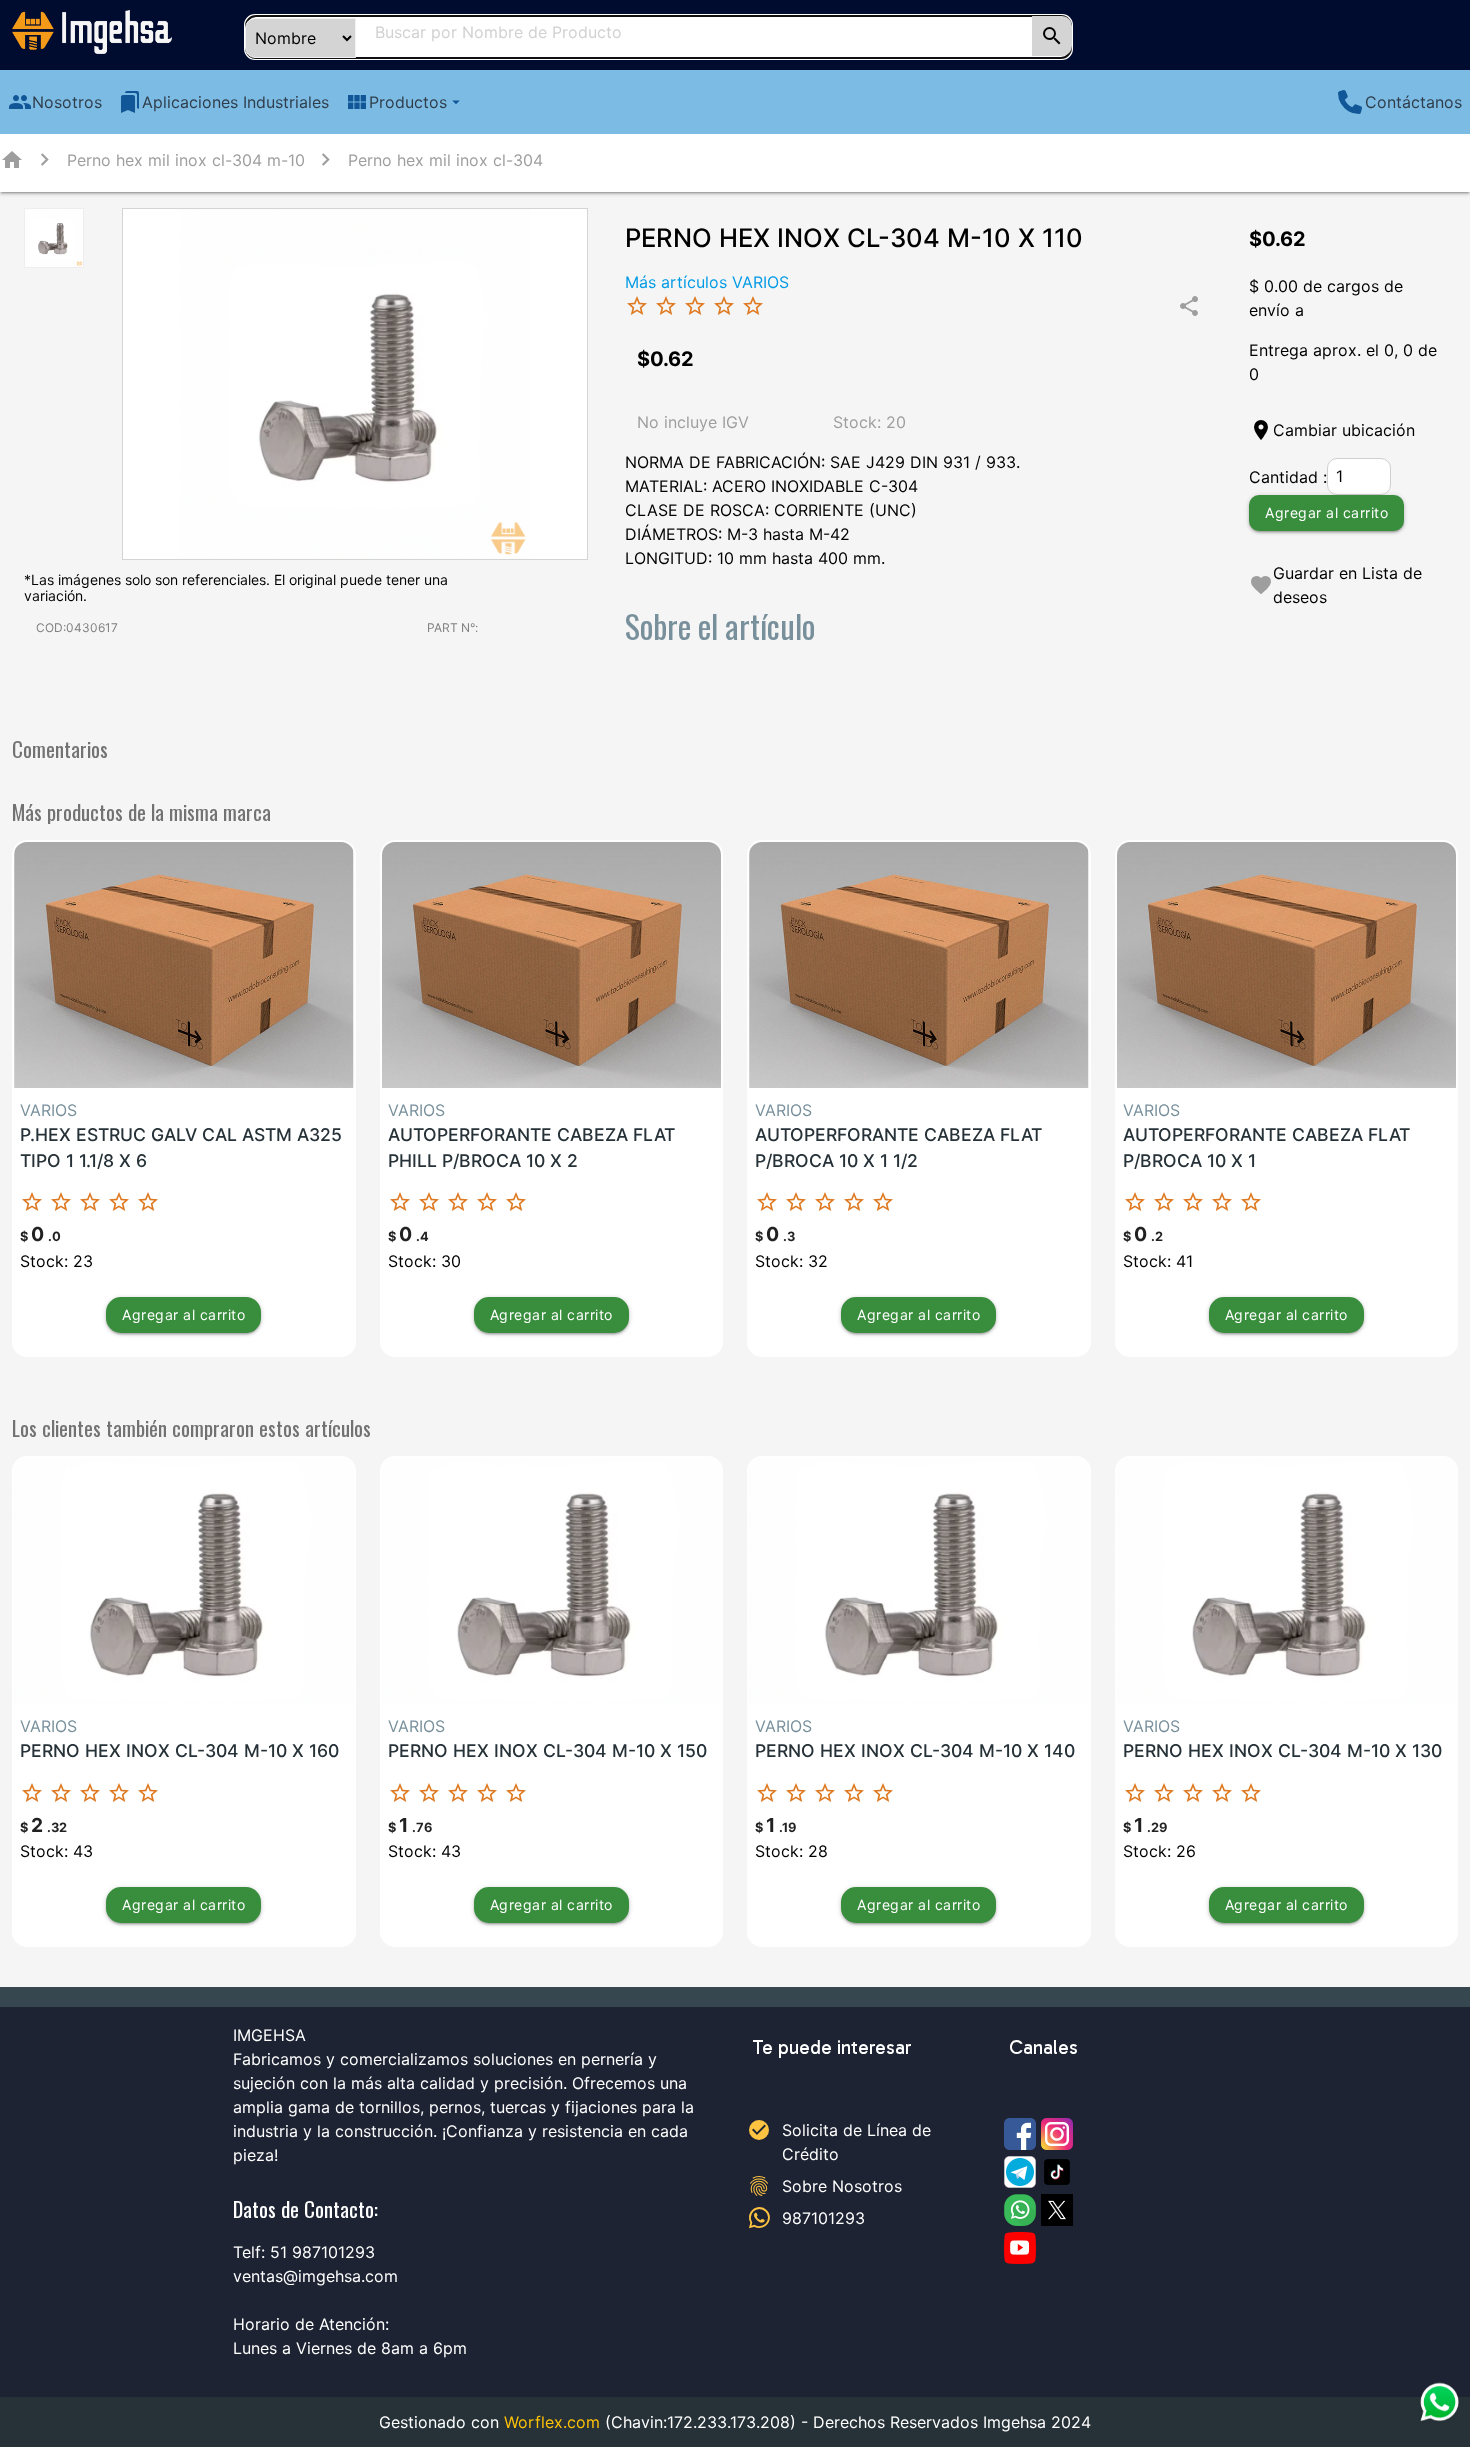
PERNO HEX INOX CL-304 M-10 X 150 (547, 1750)
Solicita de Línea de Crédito (856, 2142)
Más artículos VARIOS (707, 282)
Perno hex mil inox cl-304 (445, 160)
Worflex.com (552, 2422)
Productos (405, 102)
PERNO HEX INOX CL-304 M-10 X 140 (915, 1750)
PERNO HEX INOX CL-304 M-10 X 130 (1282, 1750)
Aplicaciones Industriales (223, 102)
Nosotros (55, 102)
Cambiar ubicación (1344, 430)
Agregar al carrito (1326, 511)
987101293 (823, 2218)
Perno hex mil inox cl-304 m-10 (186, 160)
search (1052, 36)
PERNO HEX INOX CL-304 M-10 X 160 (179, 1750)
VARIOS (48, 1110)
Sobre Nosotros (842, 2186)
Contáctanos (1413, 102)
